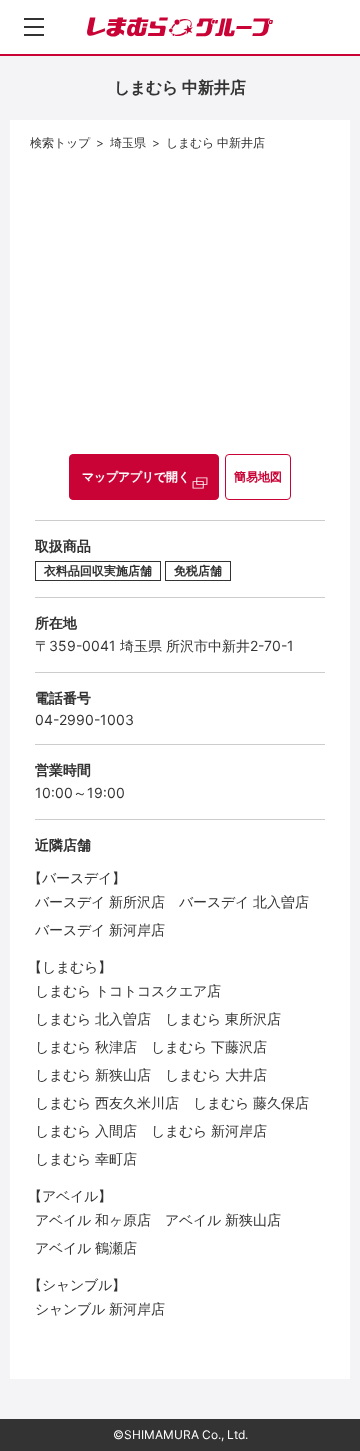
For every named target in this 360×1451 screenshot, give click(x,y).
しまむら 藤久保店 (251, 1102)
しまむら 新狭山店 (93, 1074)
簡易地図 (258, 476)
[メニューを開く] (34, 27)
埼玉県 (128, 142)
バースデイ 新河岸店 (100, 929)
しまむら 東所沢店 (223, 1018)
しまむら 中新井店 (215, 142)
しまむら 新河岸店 (209, 1130)
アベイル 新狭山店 (223, 1219)
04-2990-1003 (84, 719)
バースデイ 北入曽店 (244, 901)
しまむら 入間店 (86, 1130)
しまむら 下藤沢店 (209, 1046)
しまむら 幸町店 (86, 1158)
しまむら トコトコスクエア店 (128, 990)
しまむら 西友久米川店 (107, 1102)
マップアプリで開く (136, 476)
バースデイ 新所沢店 (100, 901)
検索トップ (60, 142)
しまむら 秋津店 (86, 1046)
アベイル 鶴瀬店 (86, 1247)
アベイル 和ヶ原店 (93, 1219)
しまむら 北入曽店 (93, 1018)
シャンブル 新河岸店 (100, 1308)
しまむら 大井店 (216, 1074)
